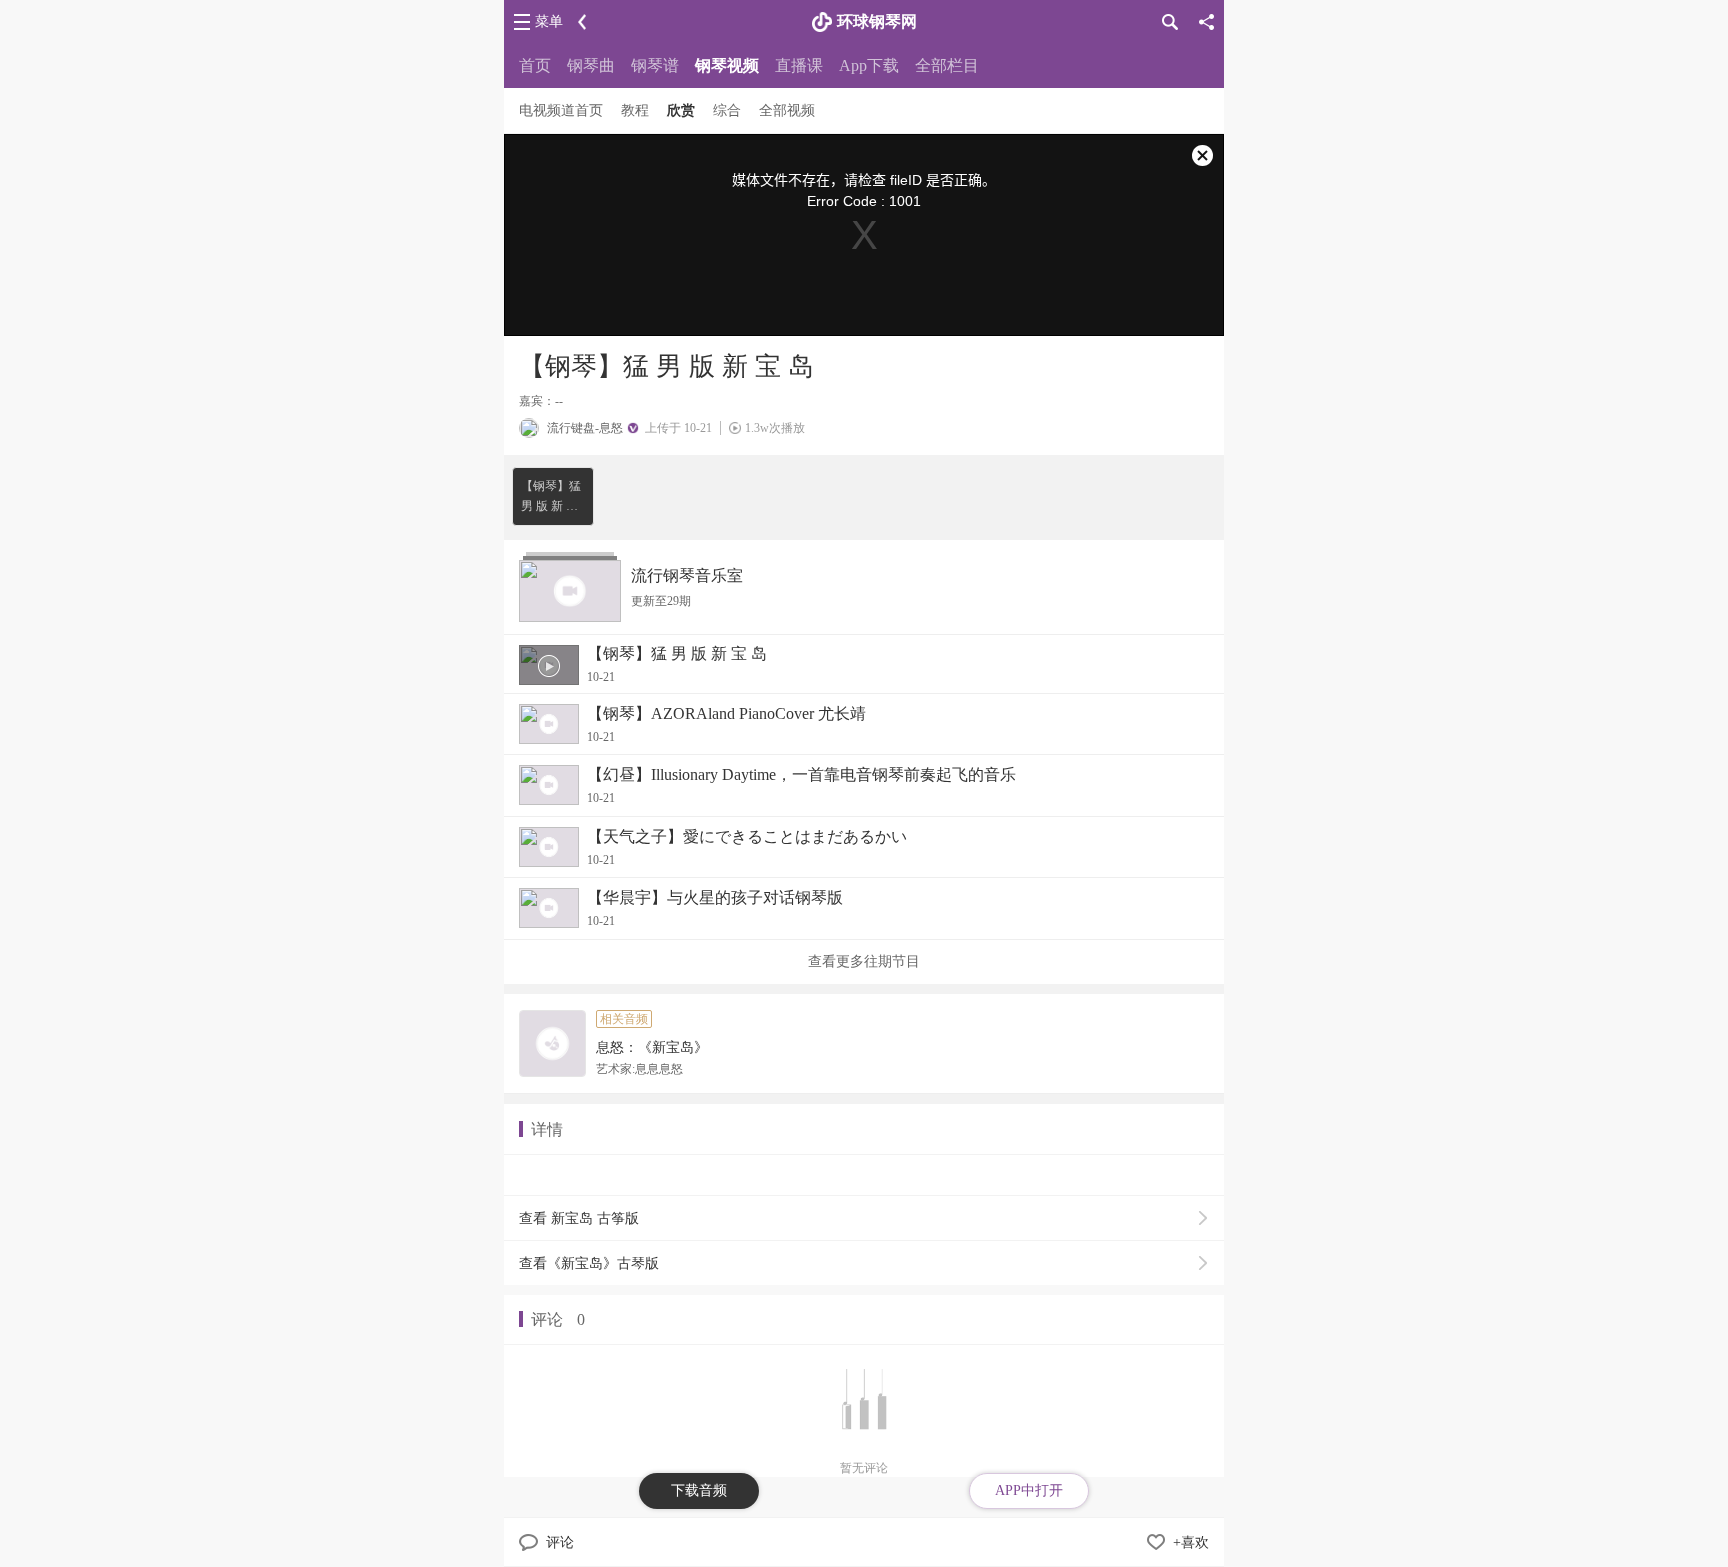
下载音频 (699, 1490)
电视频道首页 (561, 110)
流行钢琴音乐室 (687, 575)
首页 (535, 65)
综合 (727, 110)
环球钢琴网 (877, 21)
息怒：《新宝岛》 (652, 1047)
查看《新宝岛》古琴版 (589, 1263)
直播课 (799, 65)
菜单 (549, 21)
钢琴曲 (591, 65)
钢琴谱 (655, 65)
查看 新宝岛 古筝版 (579, 1218)
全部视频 (787, 110)
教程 (635, 110)
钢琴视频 (727, 65)
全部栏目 (947, 65)
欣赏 (681, 110)
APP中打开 (1029, 1490)
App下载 (869, 65)
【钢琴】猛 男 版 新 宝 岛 (551, 497)
